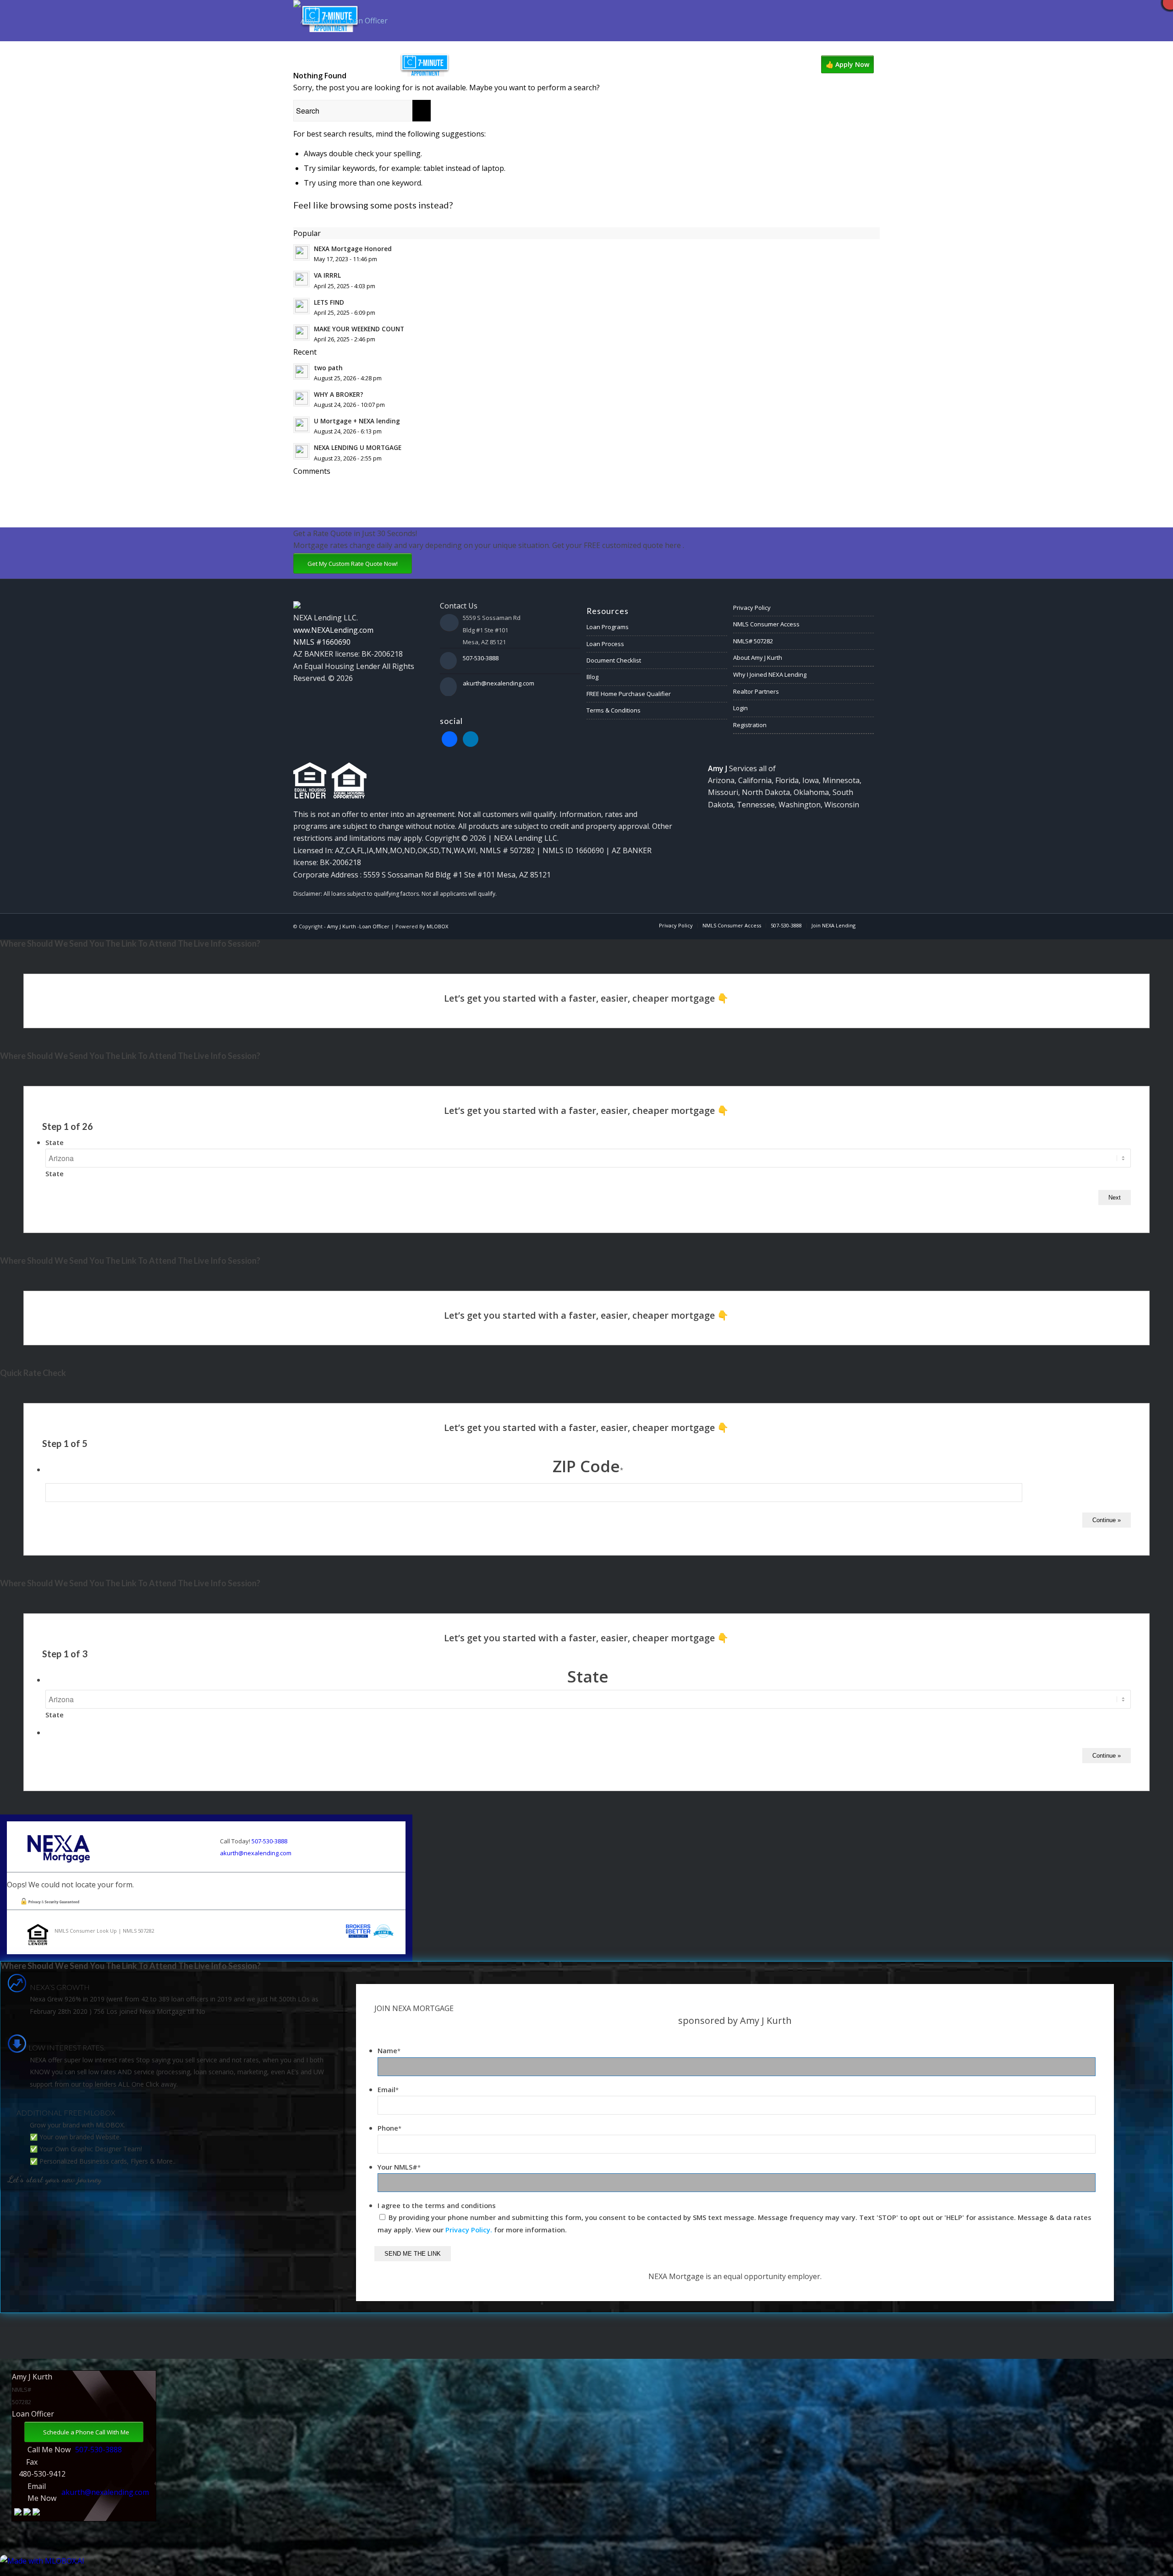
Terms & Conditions (614, 710)
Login (740, 708)
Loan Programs (608, 627)
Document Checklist (614, 660)
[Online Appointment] (425, 65)
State (55, 1142)
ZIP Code (588, 1466)
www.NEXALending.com (333, 630)
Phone (389, 2128)
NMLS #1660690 (322, 642)
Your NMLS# (399, 2167)
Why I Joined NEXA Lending (770, 674)
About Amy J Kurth (758, 658)
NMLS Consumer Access (766, 624)
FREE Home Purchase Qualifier (629, 694)
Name (389, 2050)
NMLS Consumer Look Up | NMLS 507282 (104, 1931)
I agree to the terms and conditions (437, 2205)
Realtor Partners (756, 691)
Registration (750, 725)
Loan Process (605, 644)
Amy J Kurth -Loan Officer (358, 926)
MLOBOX (437, 926)
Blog (592, 677)
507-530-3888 (481, 658)
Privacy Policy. (469, 2230)
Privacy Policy (752, 608)
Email (388, 2089)
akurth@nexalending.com (499, 683)
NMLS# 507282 (753, 641)
